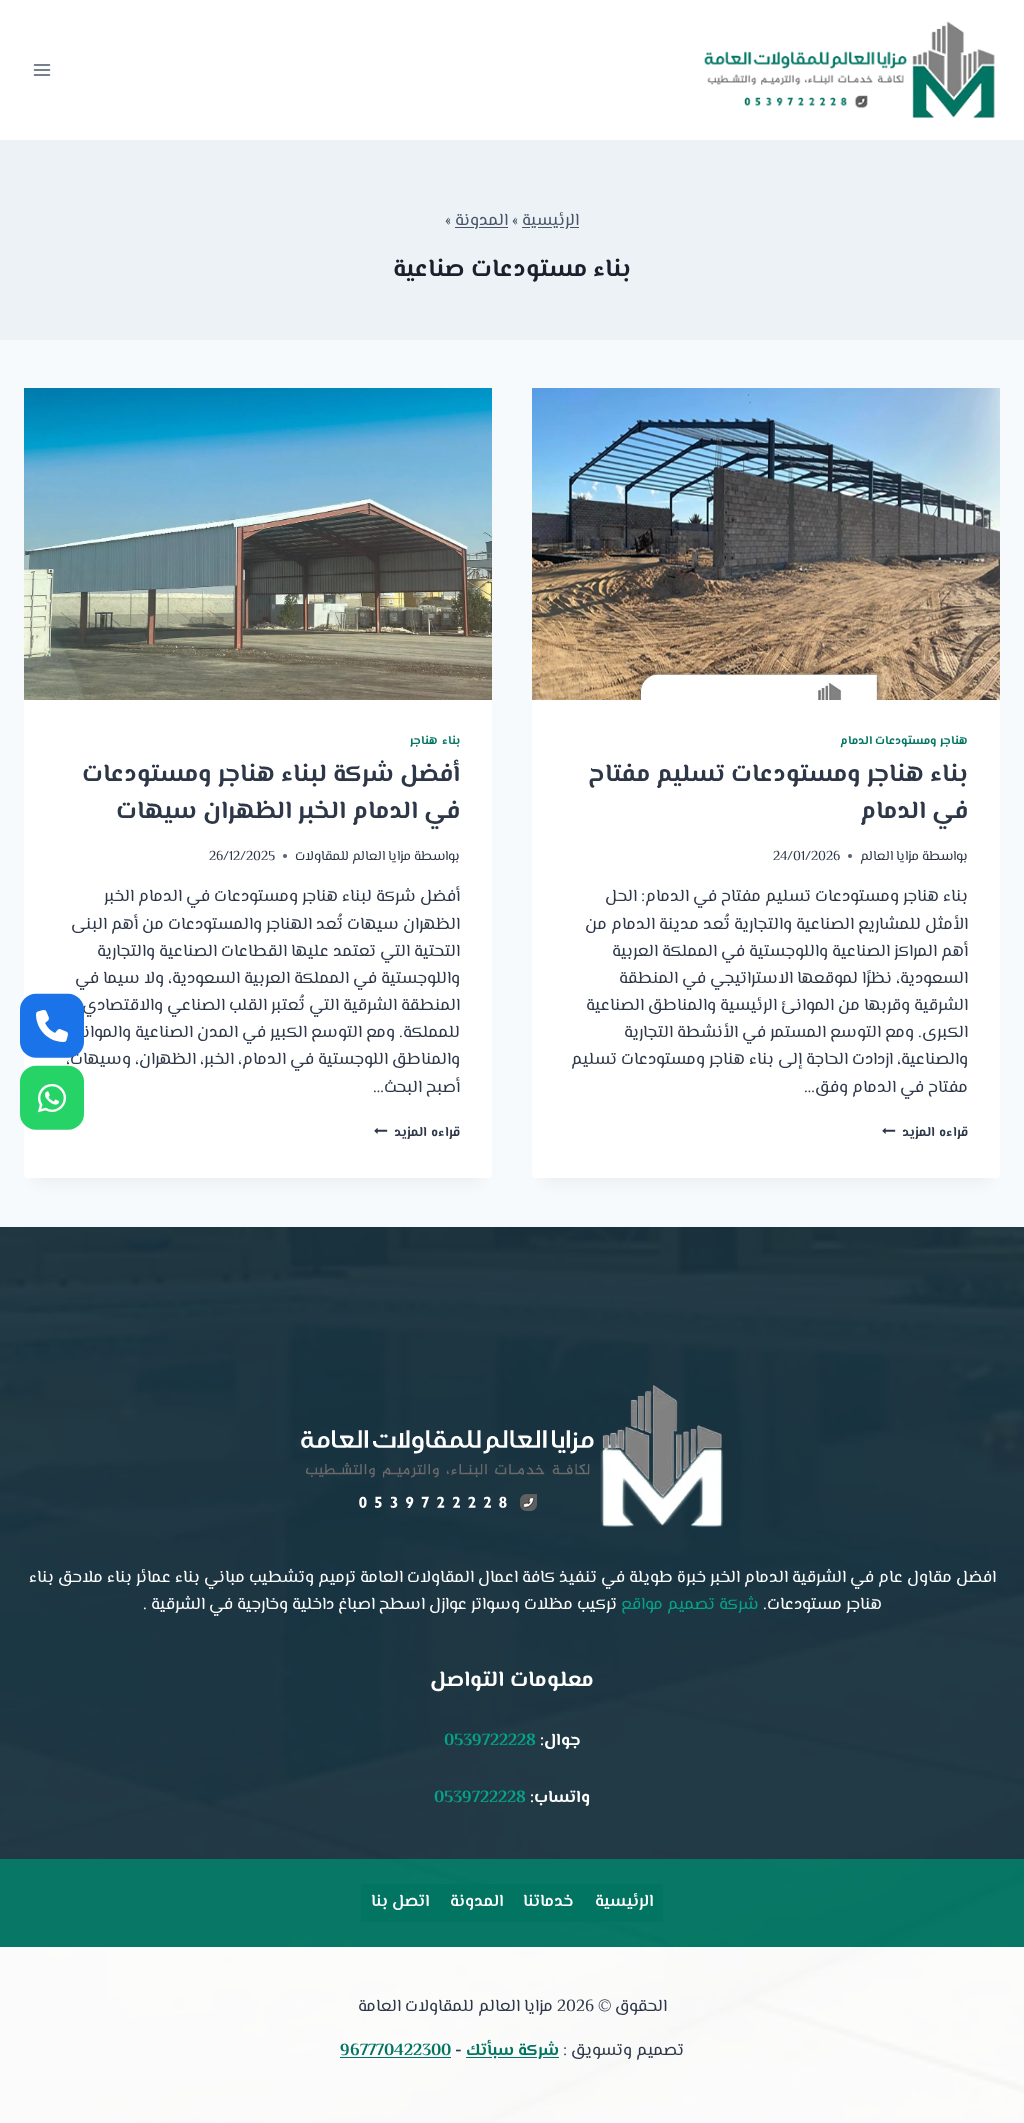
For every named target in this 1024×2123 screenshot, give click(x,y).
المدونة (481, 221)
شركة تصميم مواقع (690, 1605)
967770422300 (395, 2051)
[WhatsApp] (52, 1098)
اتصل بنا (400, 1902)
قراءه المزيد (925, 1132)
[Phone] (52, 1025)
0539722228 (490, 1741)
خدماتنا (548, 1902)
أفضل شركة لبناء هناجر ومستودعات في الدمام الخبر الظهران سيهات (271, 794)
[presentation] (766, 544)
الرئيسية (550, 221)
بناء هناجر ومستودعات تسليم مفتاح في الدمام (778, 794)
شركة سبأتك (512, 2051)
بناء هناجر (435, 741)
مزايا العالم (889, 856)
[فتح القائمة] (42, 69)
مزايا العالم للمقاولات (353, 856)
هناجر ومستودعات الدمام (904, 741)
